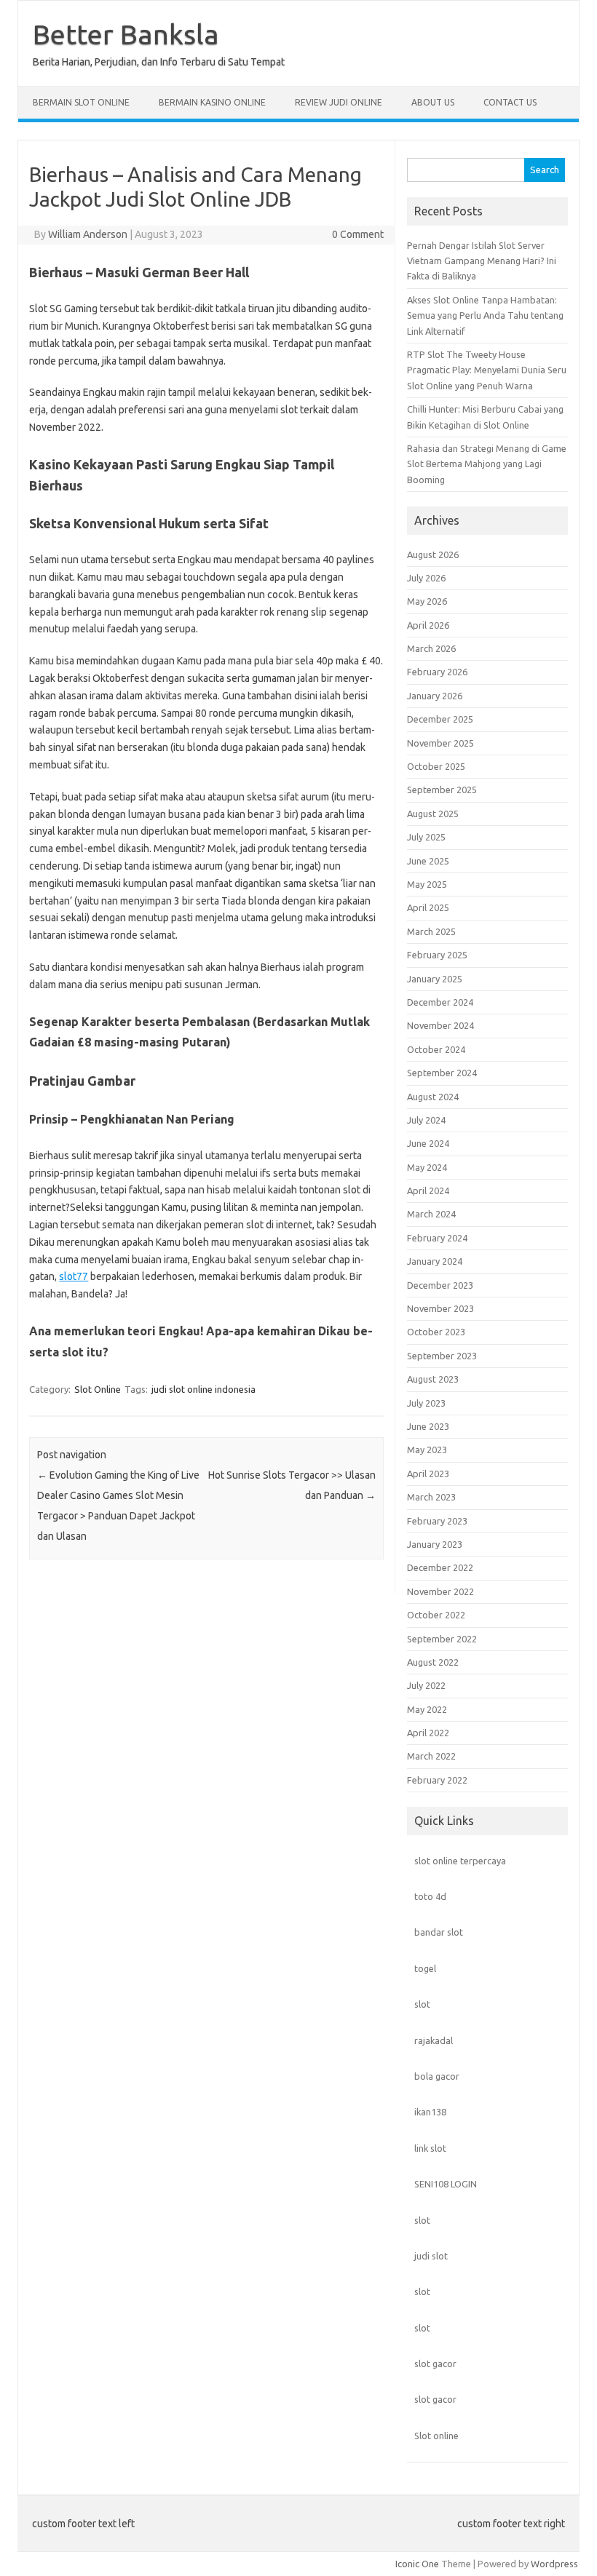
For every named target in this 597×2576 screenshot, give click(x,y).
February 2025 (437, 955)
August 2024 (433, 1097)
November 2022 (440, 1591)
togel (425, 1968)
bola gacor (437, 2076)
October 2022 (436, 1615)
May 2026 (427, 601)
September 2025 (442, 790)
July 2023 (426, 1403)
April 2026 (428, 625)
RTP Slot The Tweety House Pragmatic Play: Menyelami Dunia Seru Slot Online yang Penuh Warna (487, 370)
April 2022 (428, 1733)
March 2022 (431, 1756)
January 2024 (435, 1261)
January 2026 (435, 696)
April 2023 (428, 1474)
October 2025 (436, 766)
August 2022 (433, 1662)
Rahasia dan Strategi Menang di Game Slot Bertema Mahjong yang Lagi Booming (487, 464)
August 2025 (433, 814)
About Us (433, 102)
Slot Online (98, 1389)
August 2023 (433, 1379)
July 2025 (426, 837)
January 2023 (435, 1544)
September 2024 (442, 1073)
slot (422, 2004)
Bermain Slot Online (81, 102)
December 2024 (440, 1002)
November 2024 (440, 1025)
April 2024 (428, 1190)
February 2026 (437, 672)
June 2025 (428, 861)
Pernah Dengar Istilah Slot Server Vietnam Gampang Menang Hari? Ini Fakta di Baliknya (482, 261)
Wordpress (554, 2564)
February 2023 (437, 1521)
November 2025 (440, 743)
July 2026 (426, 578)
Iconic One (417, 2564)
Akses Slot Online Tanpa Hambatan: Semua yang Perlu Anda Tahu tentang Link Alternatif (485, 315)
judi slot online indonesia (203, 1389)
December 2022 (440, 1567)
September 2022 (442, 1639)
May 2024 (427, 1167)
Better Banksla (126, 34)
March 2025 (431, 931)
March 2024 (431, 1214)
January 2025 (435, 979)
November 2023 (440, 1308)
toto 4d (430, 1896)
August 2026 (433, 554)
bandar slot (439, 1932)
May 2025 (427, 884)
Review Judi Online (339, 102)
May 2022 (427, 1709)
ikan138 (430, 2112)
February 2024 (437, 1238)
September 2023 (442, 1356)
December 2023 (440, 1285)
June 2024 (428, 1143)
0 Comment (358, 234)
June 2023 (428, 1426)
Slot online (436, 2436)
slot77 (74, 1276)
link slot (430, 2148)
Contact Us (510, 102)
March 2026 (431, 648)
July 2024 (426, 1120)
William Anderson (88, 234)
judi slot (431, 2256)
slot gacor (435, 2364)
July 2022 (426, 1685)
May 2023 (427, 1450)
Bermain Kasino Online (212, 102)
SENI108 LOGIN (446, 2184)
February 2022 (437, 1780)
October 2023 (436, 1332)
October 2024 (436, 1049)
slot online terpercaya (460, 1861)
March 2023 (431, 1497)
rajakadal (434, 2040)
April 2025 (428, 907)
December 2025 (440, 719)
